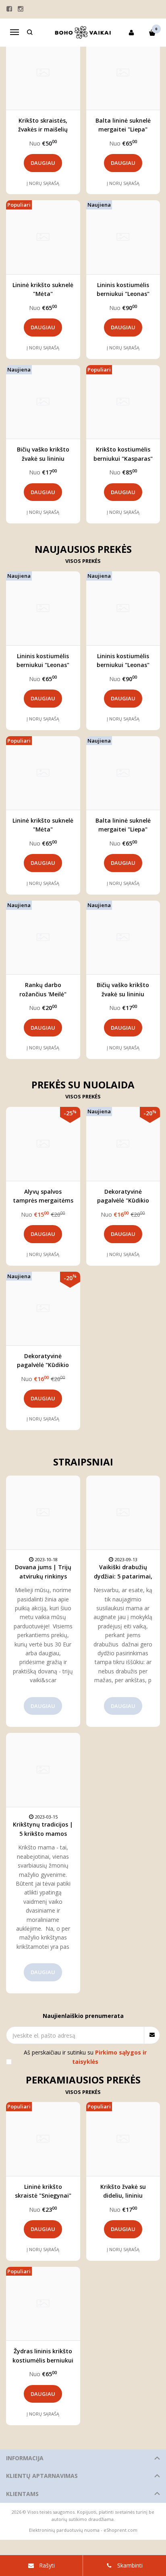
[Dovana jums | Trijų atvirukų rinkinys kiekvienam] (43, 1513)
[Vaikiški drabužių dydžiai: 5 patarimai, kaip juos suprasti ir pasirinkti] (123, 1513)
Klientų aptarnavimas (42, 2476)
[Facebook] (9, 9)
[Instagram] (21, 9)
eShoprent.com (120, 2530)
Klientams (22, 2494)
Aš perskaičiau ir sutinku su (85, 2057)
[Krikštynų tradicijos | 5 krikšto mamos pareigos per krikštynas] (43, 1770)
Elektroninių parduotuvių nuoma (64, 2530)
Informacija (25, 2458)
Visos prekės (83, 561)
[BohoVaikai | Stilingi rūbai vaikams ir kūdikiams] (83, 33)
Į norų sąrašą (43, 183)
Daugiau (43, 163)
